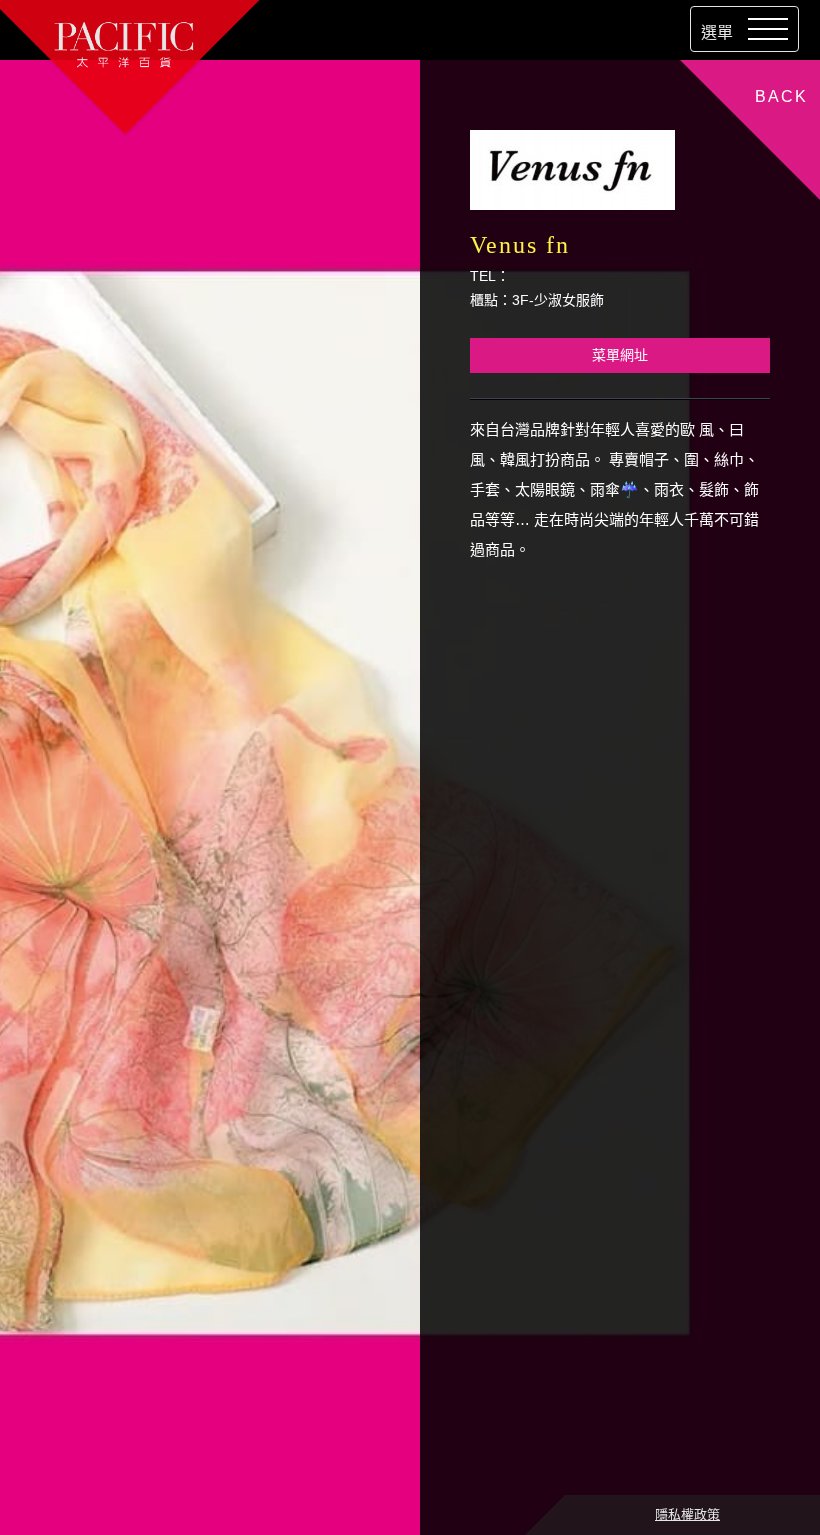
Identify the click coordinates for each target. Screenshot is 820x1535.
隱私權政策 (687, 1514)
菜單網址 (620, 355)
